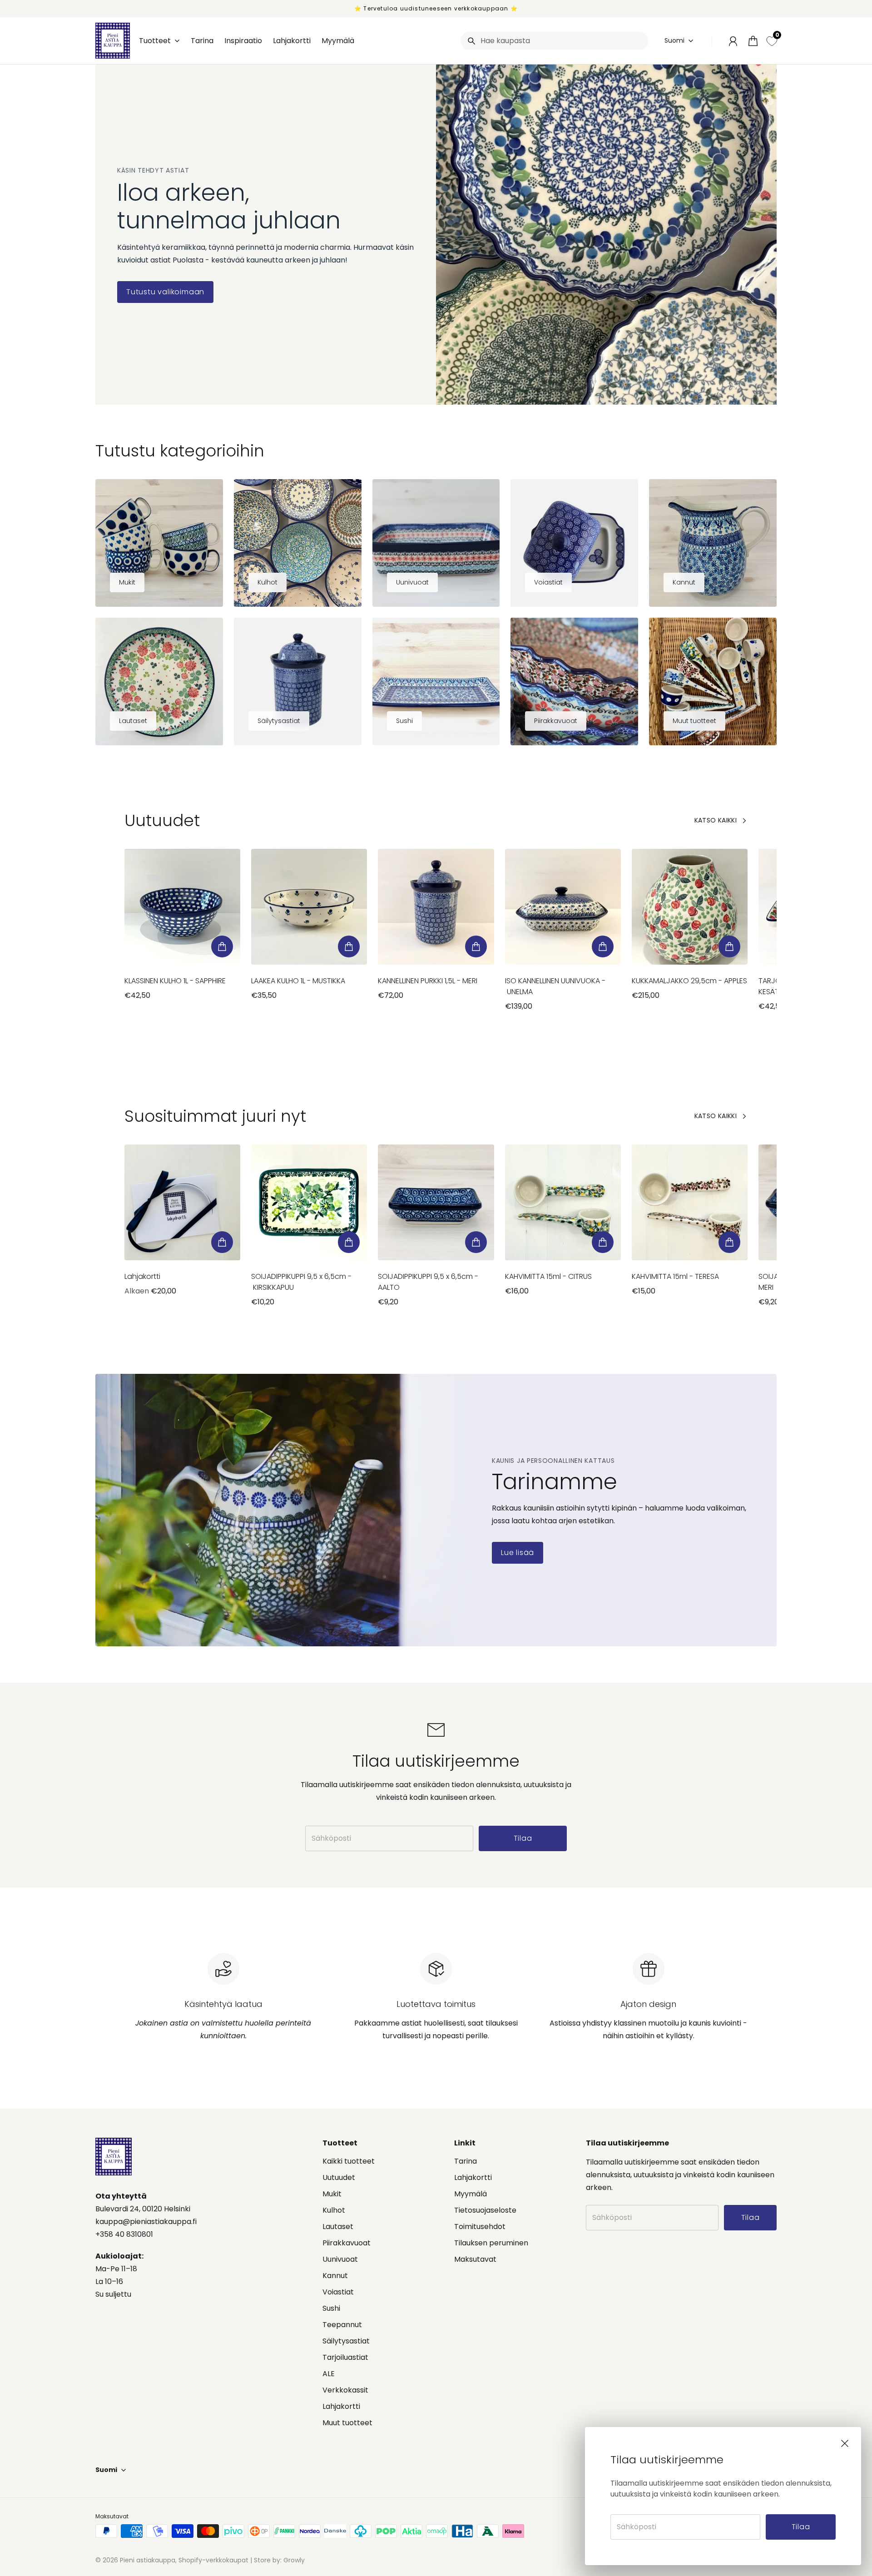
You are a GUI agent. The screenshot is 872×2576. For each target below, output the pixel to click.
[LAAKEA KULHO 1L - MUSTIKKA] (309, 907)
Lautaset (338, 2227)
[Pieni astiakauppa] (113, 41)
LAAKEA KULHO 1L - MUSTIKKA (298, 981)
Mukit (332, 2194)
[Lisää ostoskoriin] (222, 946)
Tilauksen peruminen (491, 2243)
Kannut (335, 2276)
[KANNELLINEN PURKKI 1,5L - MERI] (436, 907)
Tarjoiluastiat (345, 2357)
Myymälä (471, 2194)
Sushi (331, 2308)
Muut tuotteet (347, 2423)
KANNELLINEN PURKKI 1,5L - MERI (428, 981)
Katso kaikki (716, 820)
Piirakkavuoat (347, 2243)
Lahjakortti (142, 1276)
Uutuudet (339, 2177)
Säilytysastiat (346, 2341)
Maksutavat (475, 2259)
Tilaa (801, 2527)
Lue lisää (518, 1553)
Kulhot (334, 2210)
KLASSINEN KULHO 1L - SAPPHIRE (175, 981)
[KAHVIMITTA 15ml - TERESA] (690, 1202)
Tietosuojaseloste (485, 2210)
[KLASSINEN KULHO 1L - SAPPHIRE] (182, 907)
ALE (329, 2374)
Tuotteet (155, 41)
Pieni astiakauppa (148, 2560)
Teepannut (342, 2325)
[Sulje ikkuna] (845, 2443)
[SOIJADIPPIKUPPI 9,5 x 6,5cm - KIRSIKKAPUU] (309, 1202)
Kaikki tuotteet (349, 2161)
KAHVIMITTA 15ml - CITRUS (548, 1276)
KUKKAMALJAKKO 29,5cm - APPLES (689, 981)
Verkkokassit (345, 2390)
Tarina (466, 2161)
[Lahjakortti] (182, 1202)
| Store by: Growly (277, 2560)
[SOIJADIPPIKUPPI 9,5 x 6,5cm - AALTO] (436, 1202)
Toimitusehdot (480, 2227)
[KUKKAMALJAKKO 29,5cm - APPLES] (690, 907)
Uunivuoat (340, 2259)
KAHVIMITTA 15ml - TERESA (675, 1276)
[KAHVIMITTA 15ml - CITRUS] (563, 1202)
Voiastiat (338, 2292)
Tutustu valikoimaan (165, 292)
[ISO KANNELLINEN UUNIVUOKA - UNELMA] (563, 907)
